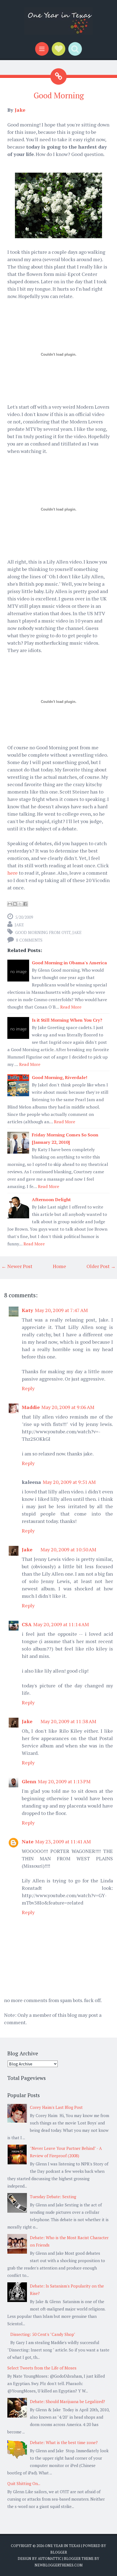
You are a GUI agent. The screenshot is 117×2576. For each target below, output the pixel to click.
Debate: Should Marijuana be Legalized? (67, 2401)
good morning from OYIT (43, 932)
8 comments (29, 940)
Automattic (50, 2559)
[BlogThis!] (15, 904)
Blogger (59, 2552)
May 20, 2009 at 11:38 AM (68, 1721)
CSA (27, 1624)
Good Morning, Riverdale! (60, 1077)
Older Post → (101, 1266)
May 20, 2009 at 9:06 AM (68, 1407)
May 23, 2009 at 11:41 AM (63, 1841)
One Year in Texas (63, 2546)
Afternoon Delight (51, 1199)
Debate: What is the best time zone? (64, 2442)
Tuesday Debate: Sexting (53, 2197)
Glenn (29, 1781)
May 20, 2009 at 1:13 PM (64, 1781)
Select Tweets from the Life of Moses (42, 2368)
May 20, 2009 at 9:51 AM (69, 1482)
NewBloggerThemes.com (59, 2565)
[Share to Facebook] (25, 904)
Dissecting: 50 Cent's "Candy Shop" (43, 2334)
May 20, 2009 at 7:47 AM (61, 1310)
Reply (28, 1388)
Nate (28, 1841)
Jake (20, 110)
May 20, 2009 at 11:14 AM (61, 1624)
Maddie (31, 1407)
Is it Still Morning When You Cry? (67, 1020)
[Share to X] (20, 904)
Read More (71, 1007)
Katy (27, 1310)
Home (59, 1266)
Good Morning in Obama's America (69, 963)
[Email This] (10, 904)
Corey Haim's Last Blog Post (56, 2107)
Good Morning (59, 95)
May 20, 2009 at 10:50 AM (68, 1549)
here (13, 873)
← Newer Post (17, 1266)
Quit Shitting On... (24, 2483)
